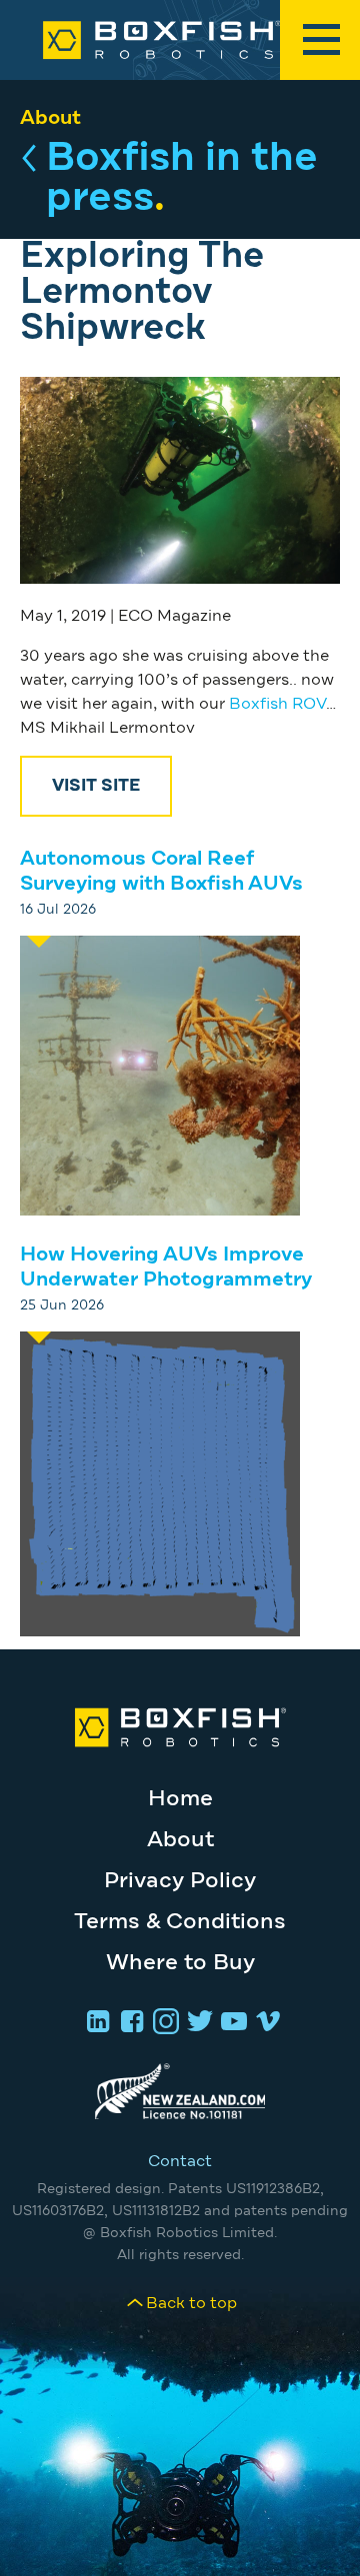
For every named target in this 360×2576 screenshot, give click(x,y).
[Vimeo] (265, 2023)
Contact (180, 2161)
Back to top (191, 2303)
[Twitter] (197, 2023)
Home (180, 1799)
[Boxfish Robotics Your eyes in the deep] (180, 40)
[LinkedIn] (95, 2023)
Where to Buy (180, 1963)
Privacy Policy (180, 1881)
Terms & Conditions (180, 1922)
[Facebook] (129, 2023)
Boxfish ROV (277, 704)
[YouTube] (231, 2023)
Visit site (96, 786)
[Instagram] (163, 2023)
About (50, 118)
